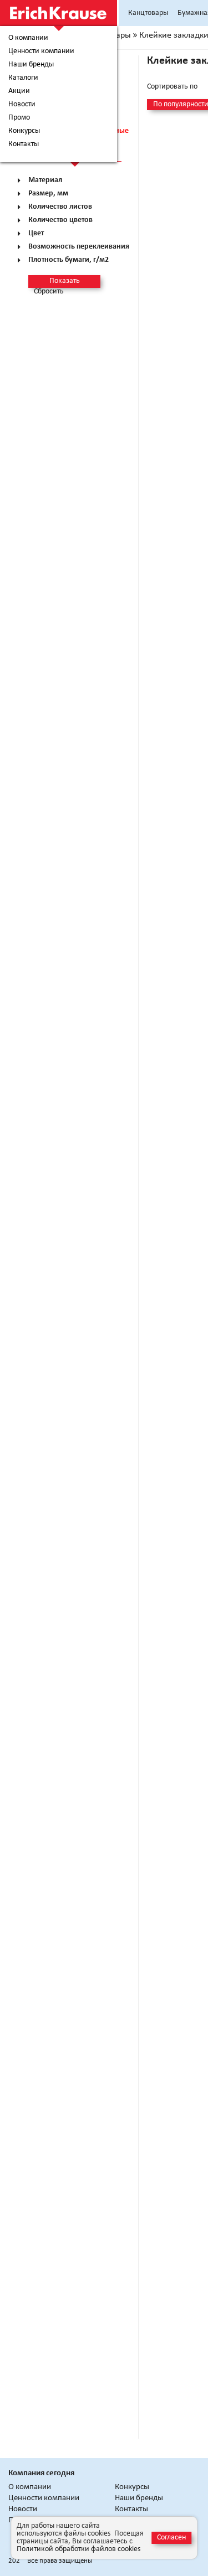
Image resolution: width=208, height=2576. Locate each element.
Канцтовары (148, 13)
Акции (19, 91)
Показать (65, 281)
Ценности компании (41, 51)
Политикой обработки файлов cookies (78, 2549)
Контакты (24, 144)
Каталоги (23, 78)
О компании (28, 38)
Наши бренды (31, 65)
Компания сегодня (41, 2473)
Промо (19, 118)
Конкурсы (24, 131)
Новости (22, 105)
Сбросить (49, 292)
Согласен (171, 2538)
